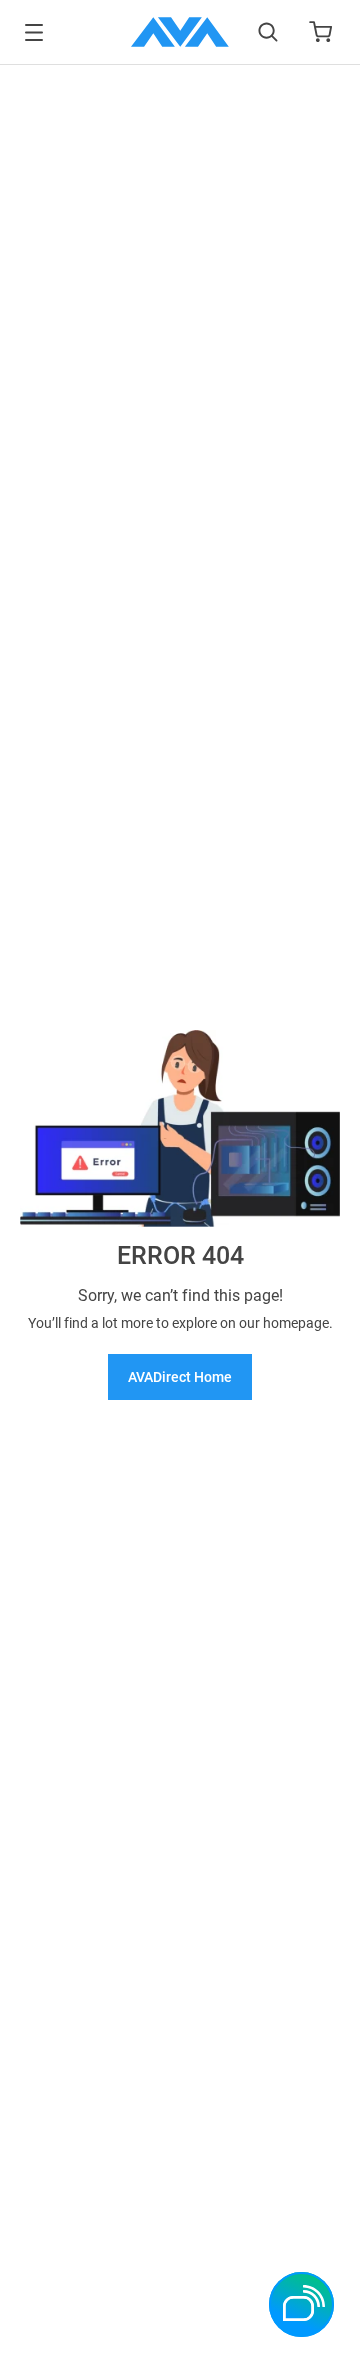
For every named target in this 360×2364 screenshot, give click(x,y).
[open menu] (34, 32)
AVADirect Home (180, 1377)
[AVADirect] (180, 32)
